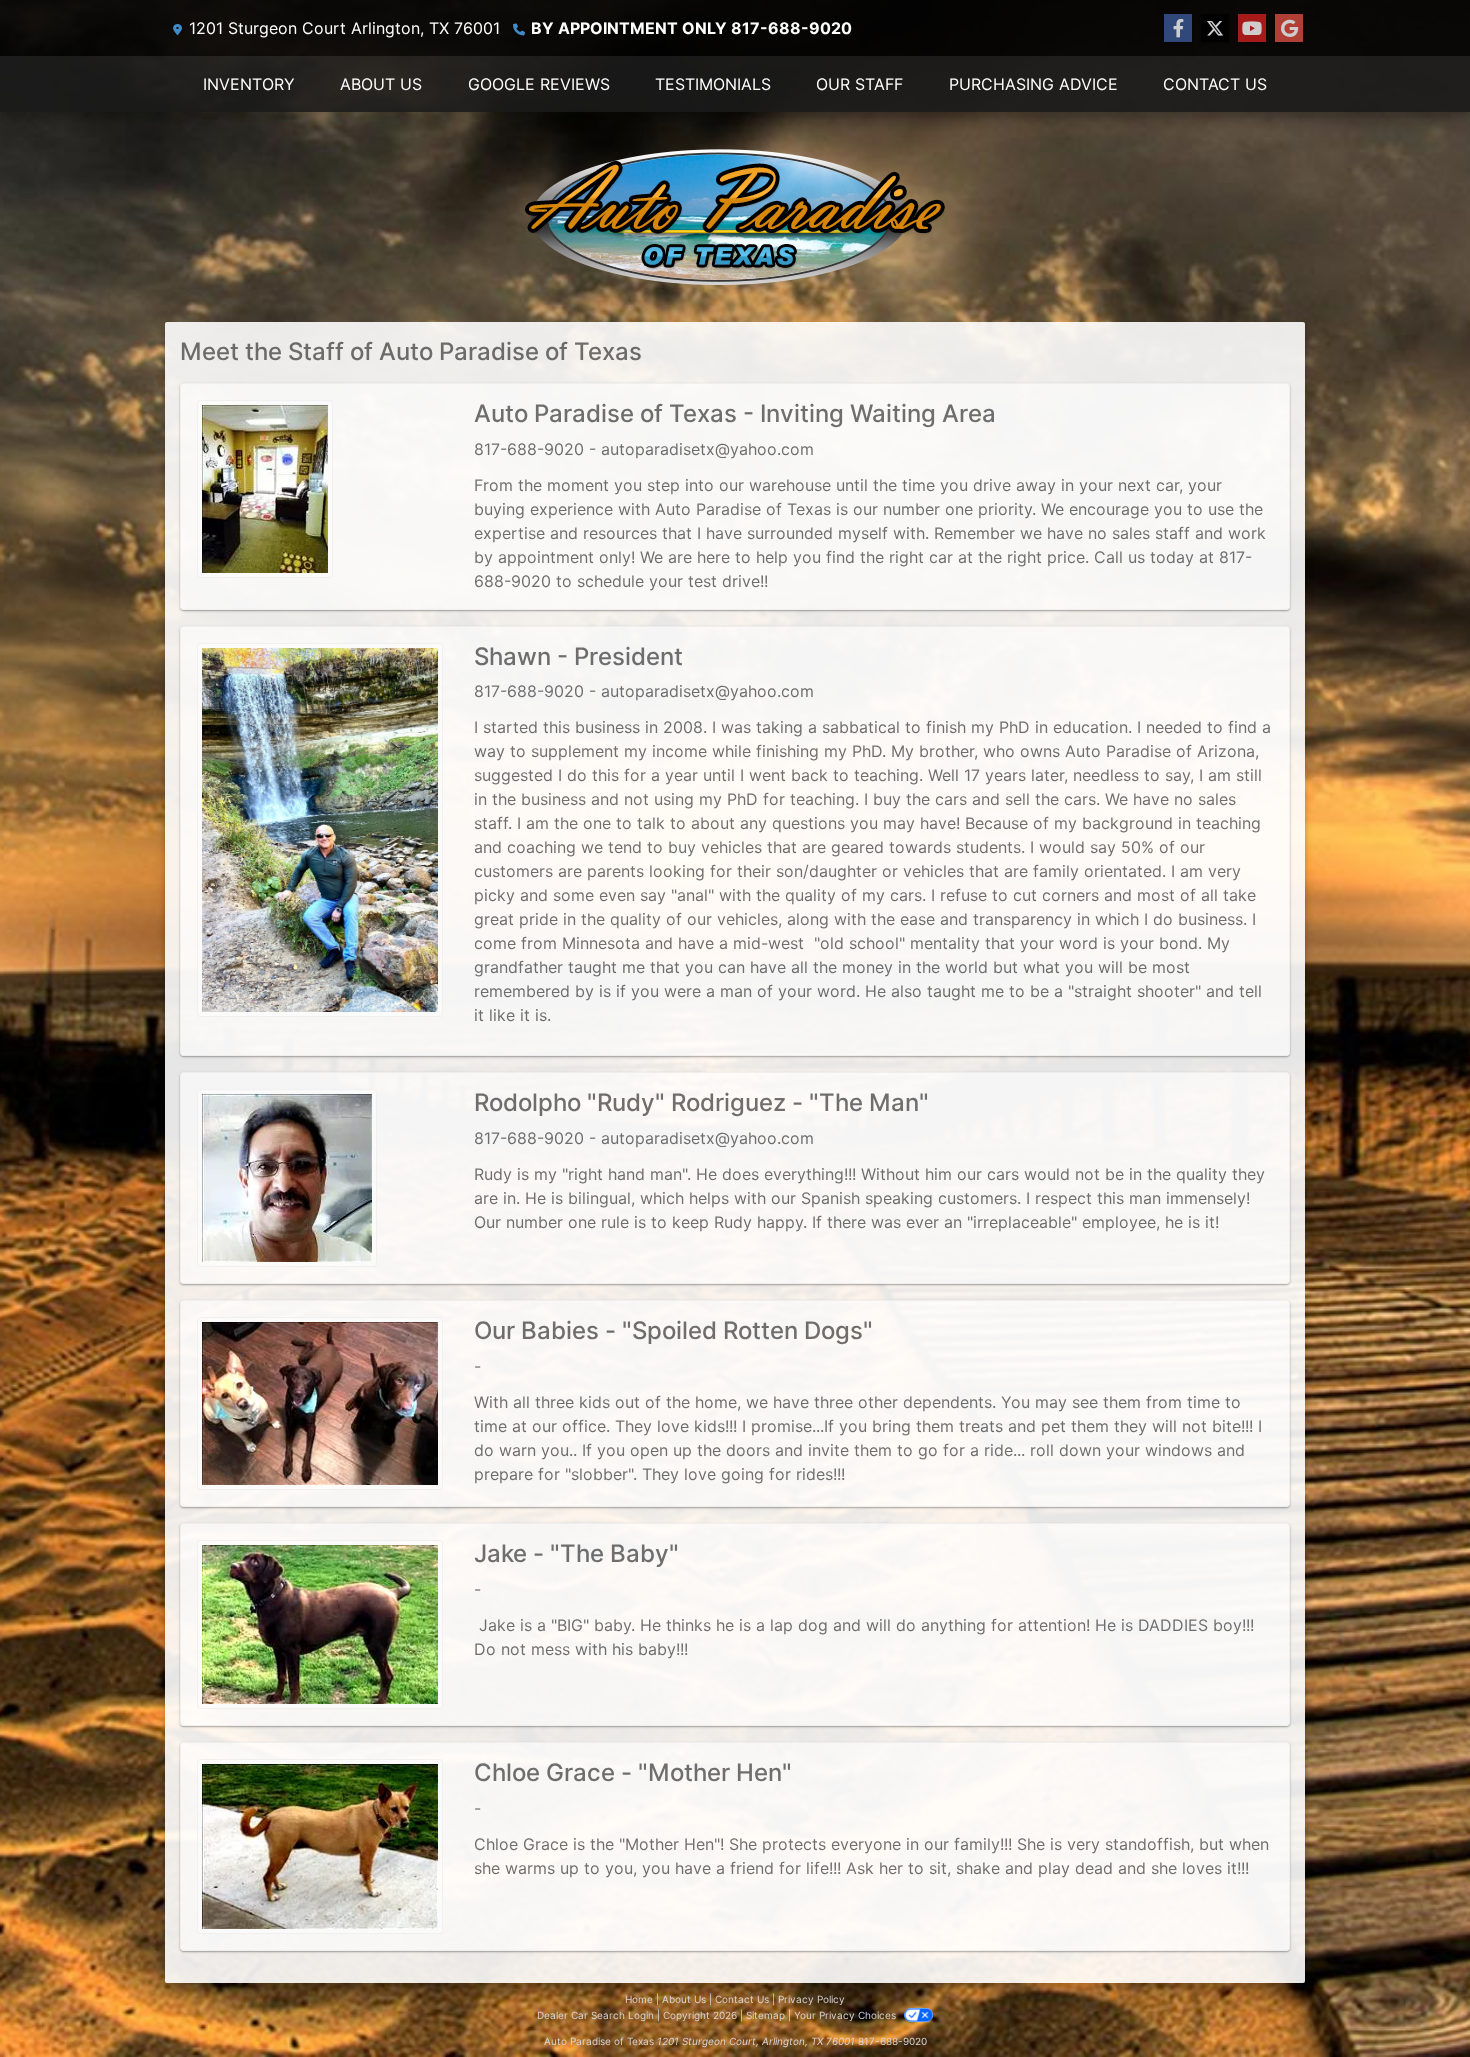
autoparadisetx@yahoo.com (707, 449)
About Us (684, 1999)
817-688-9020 (892, 2041)
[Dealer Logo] (735, 217)
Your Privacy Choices (846, 2015)
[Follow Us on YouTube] (1252, 28)
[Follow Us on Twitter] (1215, 28)
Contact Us (742, 1999)
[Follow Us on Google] (1289, 28)
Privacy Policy (811, 1999)
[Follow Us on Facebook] (1178, 28)
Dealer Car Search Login (595, 2015)
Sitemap (765, 2015)
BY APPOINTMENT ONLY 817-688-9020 (691, 28)
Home (639, 1999)
